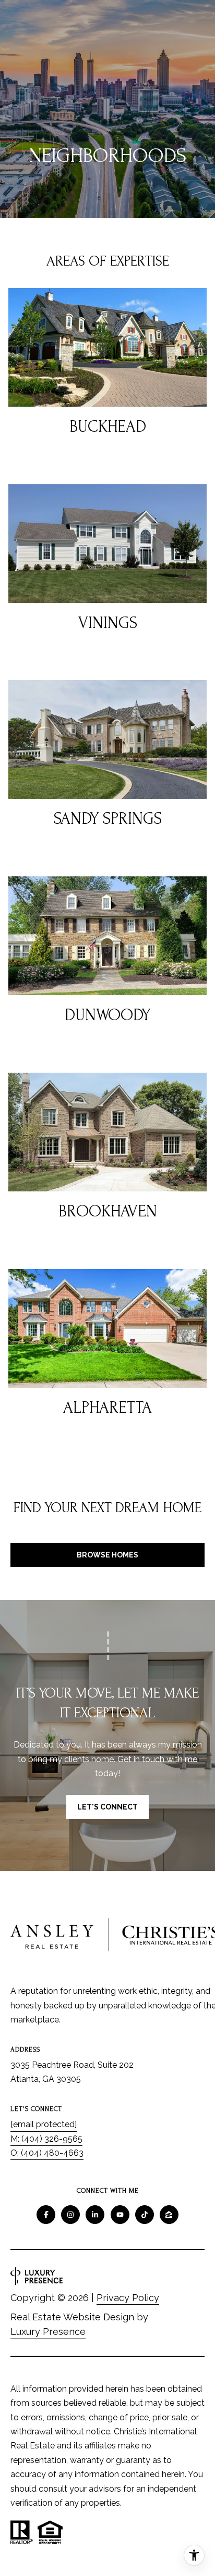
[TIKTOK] (145, 2215)
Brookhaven (108, 1211)
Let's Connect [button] (107, 1807)
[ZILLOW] (169, 2215)
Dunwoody (107, 1015)
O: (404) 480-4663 (47, 2153)
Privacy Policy (128, 2298)
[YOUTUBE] (120, 2215)
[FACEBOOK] (46, 2215)
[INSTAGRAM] (70, 2215)
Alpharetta (107, 1408)
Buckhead (108, 427)
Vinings (108, 623)
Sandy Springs (108, 819)
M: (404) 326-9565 (46, 2139)
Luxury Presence (48, 2332)
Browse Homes (107, 1555)
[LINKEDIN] (95, 2215)
